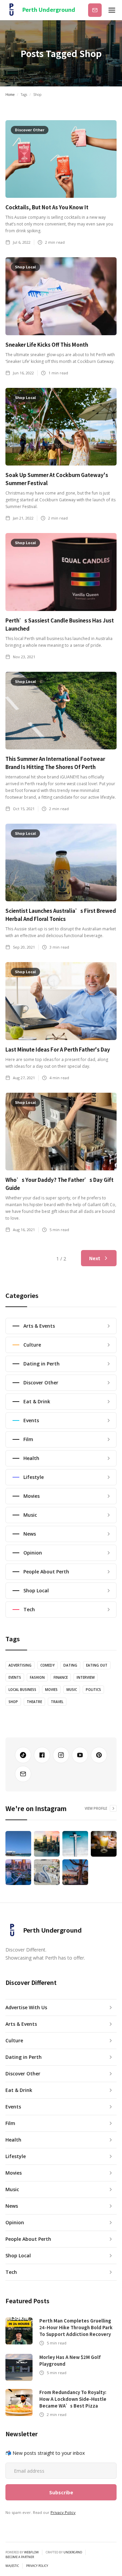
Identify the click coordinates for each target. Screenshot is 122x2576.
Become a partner (20, 2557)
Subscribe (95, 10)
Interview (86, 1677)
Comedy (47, 1665)
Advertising (20, 1665)
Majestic (12, 2566)
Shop (13, 1702)
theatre (34, 1702)
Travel (57, 1702)
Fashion (37, 1677)
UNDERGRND (73, 2552)
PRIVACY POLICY (37, 2566)
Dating (70, 1665)
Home (10, 95)
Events (15, 1677)
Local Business (22, 1690)
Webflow (31, 2552)
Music (72, 1690)
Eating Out (97, 1665)
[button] (112, 10)
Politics (93, 1690)
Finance (61, 1677)
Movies (51, 1690)
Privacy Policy (63, 2512)
